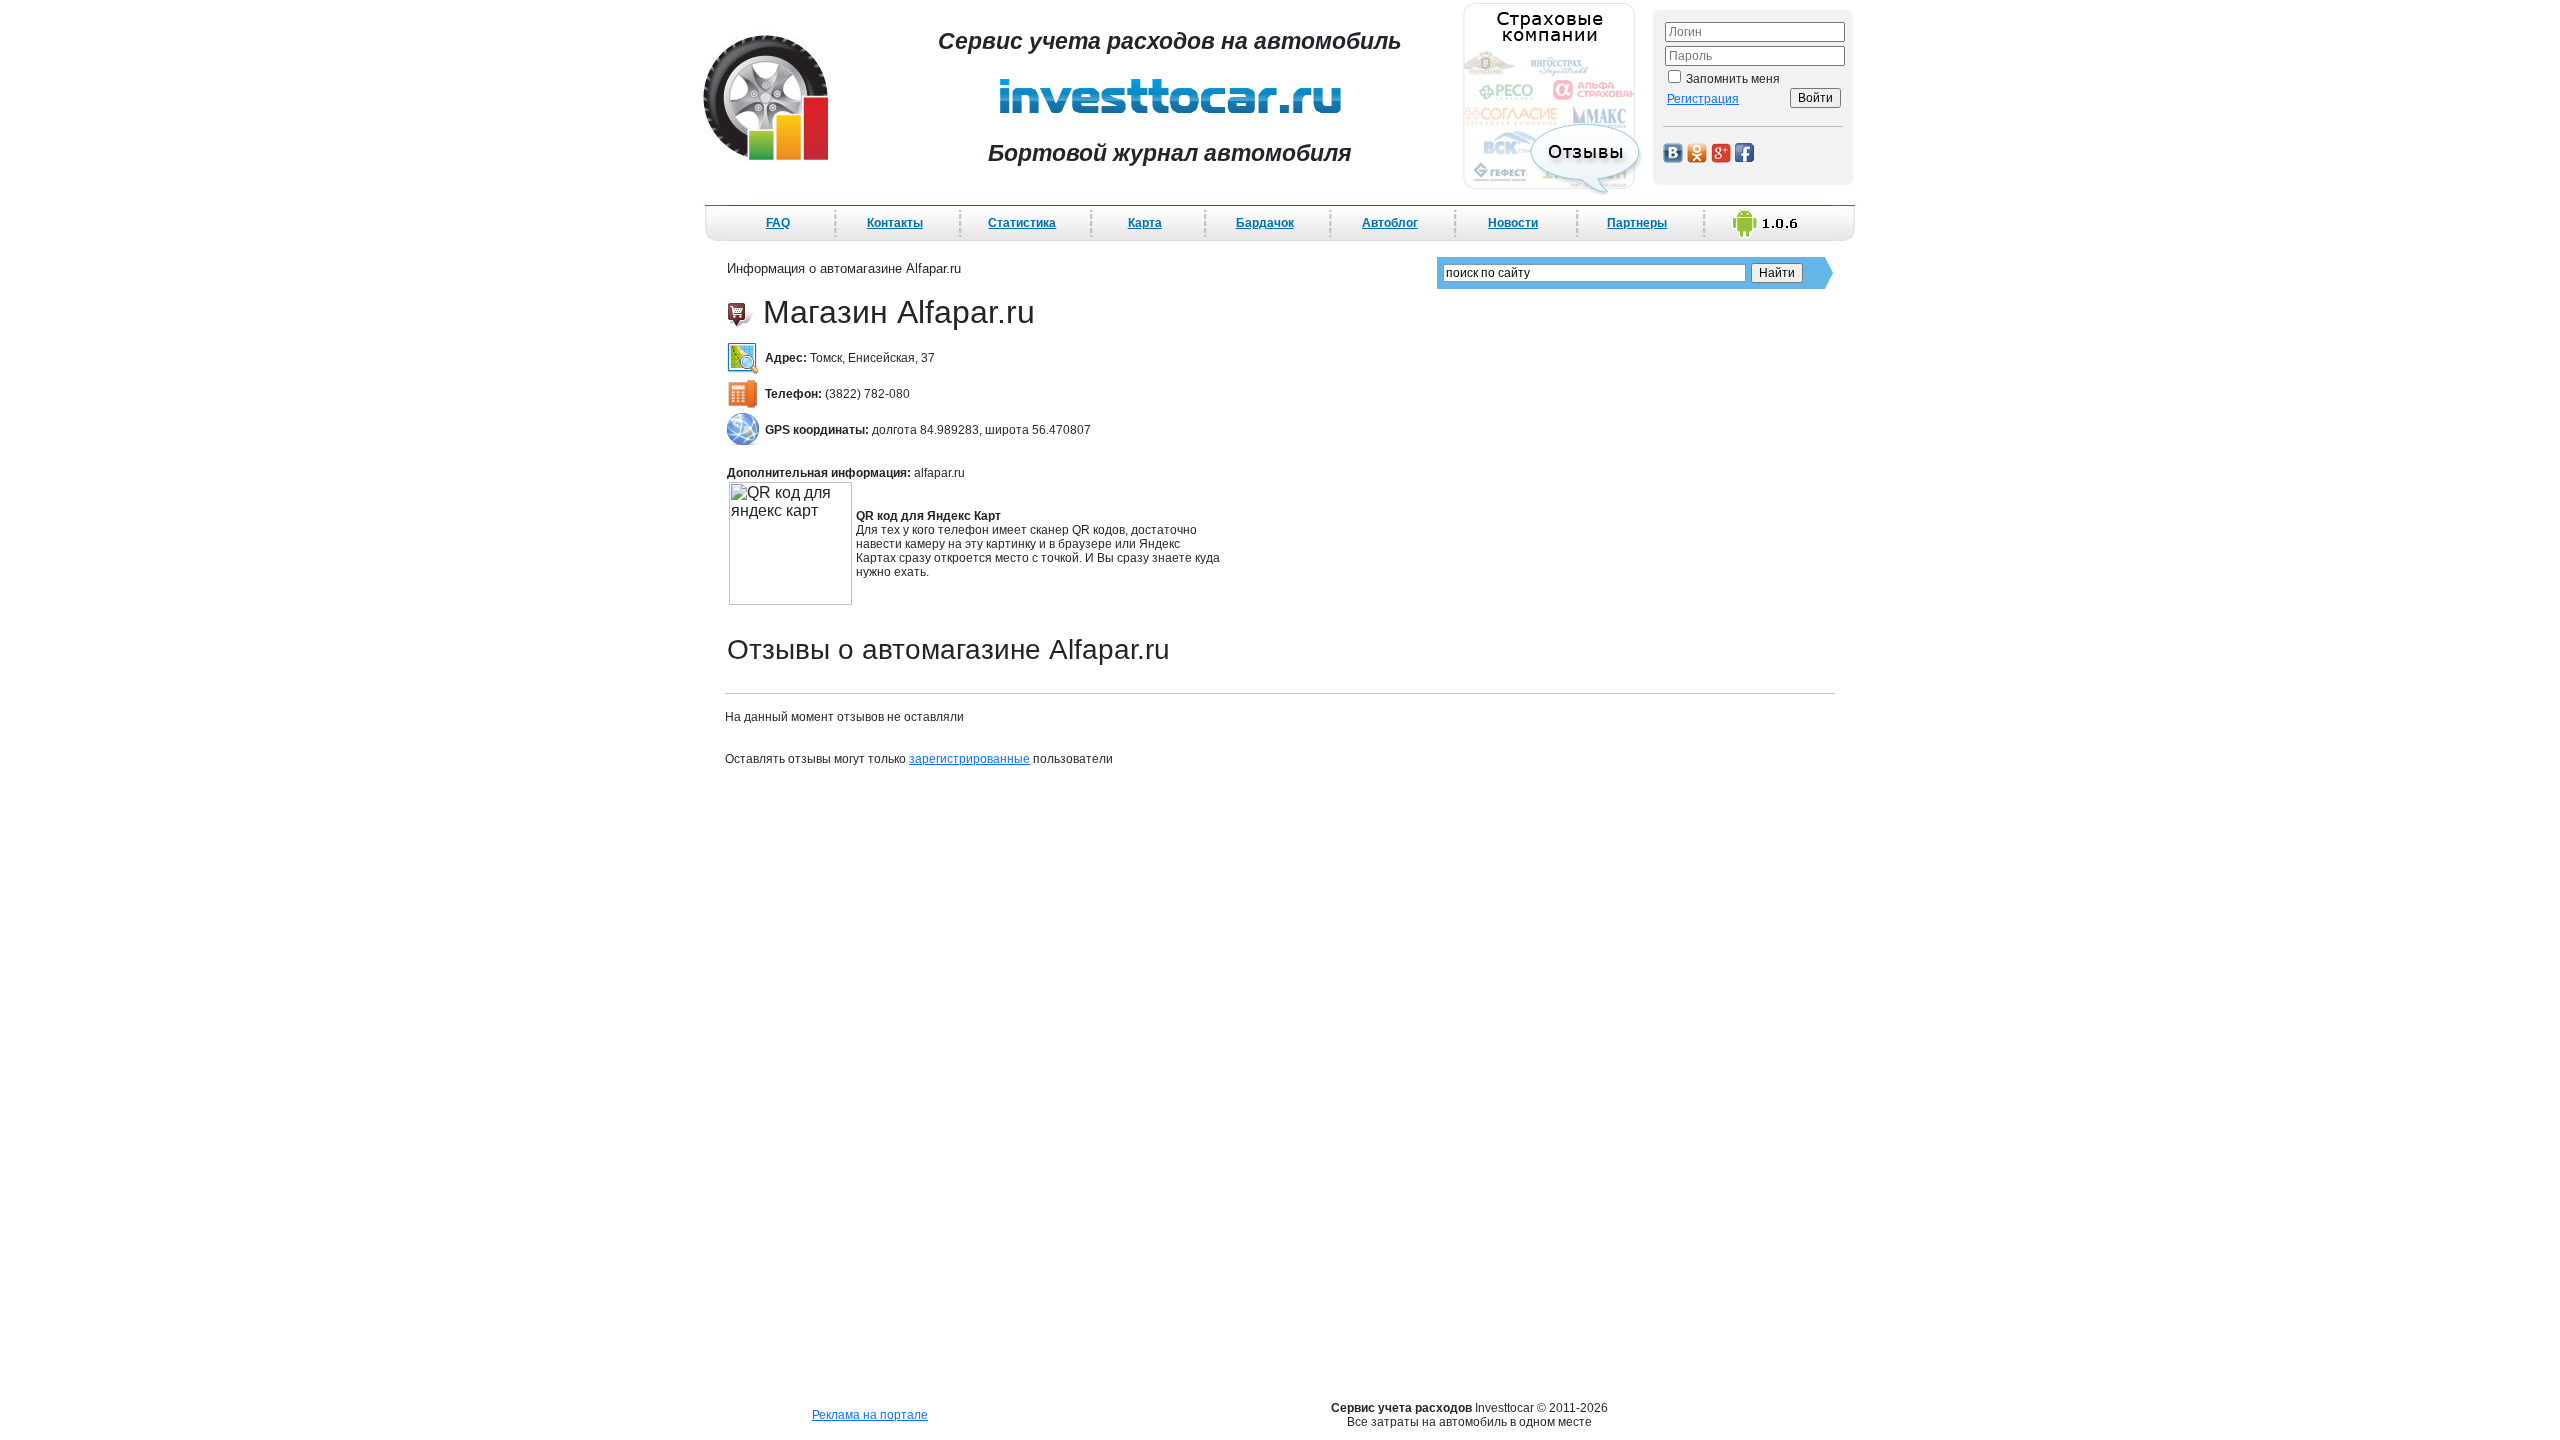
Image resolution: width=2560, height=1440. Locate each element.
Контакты (895, 223)
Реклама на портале (870, 1415)
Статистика (1022, 223)
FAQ (778, 223)
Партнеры (1637, 223)
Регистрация (1703, 99)
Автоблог (1390, 223)
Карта (1145, 223)
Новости (1513, 223)
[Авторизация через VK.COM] (1673, 151)
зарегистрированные (969, 759)
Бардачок (1265, 223)
